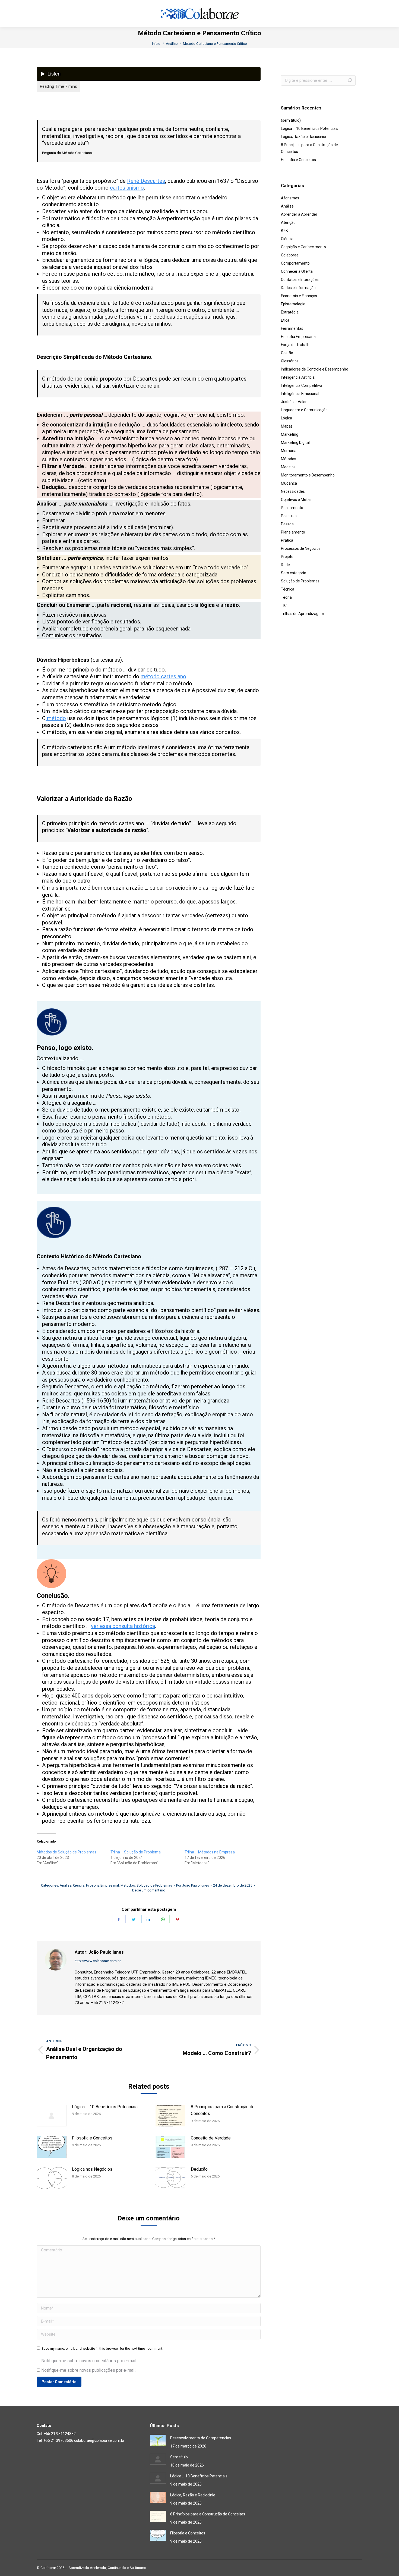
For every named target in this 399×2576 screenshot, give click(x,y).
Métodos (128, 1885)
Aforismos (290, 198)
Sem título (179, 2457)
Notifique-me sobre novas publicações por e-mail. (89, 2370)
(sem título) (291, 120)
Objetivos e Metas (296, 500)
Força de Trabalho (296, 345)
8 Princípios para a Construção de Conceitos (223, 2110)
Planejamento (293, 532)
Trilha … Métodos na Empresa (210, 1852)
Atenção (288, 222)
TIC (284, 605)
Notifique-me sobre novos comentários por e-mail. (89, 2361)
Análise (66, 1885)
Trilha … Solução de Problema (136, 1852)
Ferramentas (292, 328)
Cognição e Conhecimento (303, 247)
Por (193, 1885)
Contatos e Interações (300, 280)
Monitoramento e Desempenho (308, 475)
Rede (285, 565)
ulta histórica (140, 1626)
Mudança (289, 483)
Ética (285, 320)
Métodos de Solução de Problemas (66, 1852)
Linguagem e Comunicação (304, 410)
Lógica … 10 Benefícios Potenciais (105, 2107)
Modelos (288, 467)
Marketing (290, 434)
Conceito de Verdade (211, 2138)
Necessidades (293, 491)
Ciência (79, 1885)
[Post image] (52, 2116)
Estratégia (290, 312)
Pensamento (292, 508)
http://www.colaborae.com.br (98, 1961)
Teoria (286, 597)
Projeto (287, 557)
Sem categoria (294, 573)
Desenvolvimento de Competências (201, 2438)
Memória (289, 451)
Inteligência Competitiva (302, 385)
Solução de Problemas (154, 1885)
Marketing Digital (295, 443)
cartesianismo (127, 188)
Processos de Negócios (301, 548)
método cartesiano (163, 676)
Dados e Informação (298, 288)
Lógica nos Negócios (92, 2169)
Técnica (288, 589)
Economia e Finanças (299, 296)
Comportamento (295, 263)
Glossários (290, 361)
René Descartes (146, 181)
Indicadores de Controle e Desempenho (315, 369)
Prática (287, 540)
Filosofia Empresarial (102, 1885)
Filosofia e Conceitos (92, 2138)
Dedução (199, 2169)
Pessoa (287, 524)
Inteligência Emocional (300, 394)
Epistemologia (293, 304)
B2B (284, 231)
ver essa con (106, 1626)
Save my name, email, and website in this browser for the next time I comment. (102, 2348)
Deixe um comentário (149, 1890)
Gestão (287, 353)
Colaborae (290, 255)
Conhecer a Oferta (297, 271)
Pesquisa (289, 516)
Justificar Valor (294, 402)
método (56, 718)
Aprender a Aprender (299, 214)
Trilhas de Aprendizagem (303, 614)
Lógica (286, 418)
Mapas (287, 426)
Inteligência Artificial (298, 377)
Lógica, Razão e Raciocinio (303, 137)
